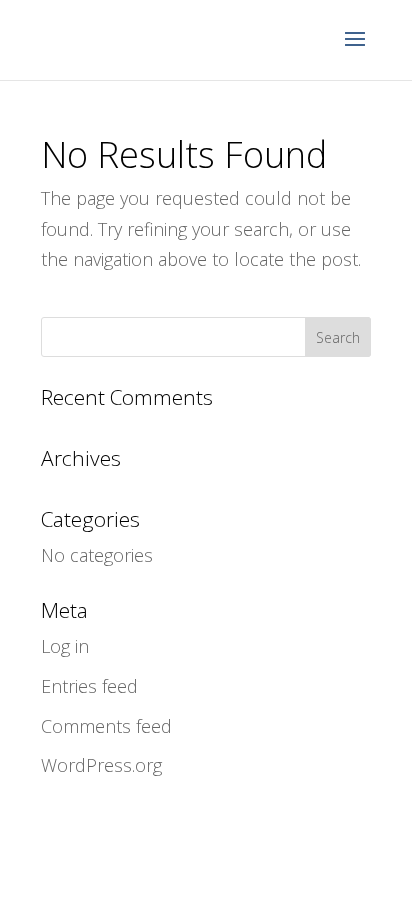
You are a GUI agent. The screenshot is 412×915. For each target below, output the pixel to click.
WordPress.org (101, 765)
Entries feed (89, 686)
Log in (65, 646)
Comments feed (106, 726)
